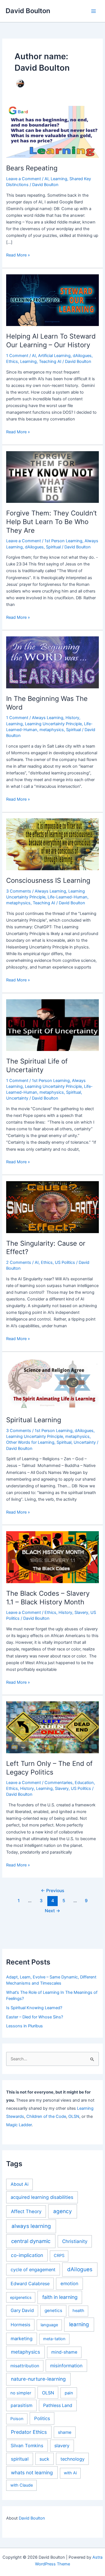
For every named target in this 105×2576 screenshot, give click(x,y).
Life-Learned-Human (67, 897)
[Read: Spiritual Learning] (52, 1384)
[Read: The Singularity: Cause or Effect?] (52, 1207)
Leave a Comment (24, 179)
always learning (31, 2226)
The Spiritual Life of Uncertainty (37, 1065)
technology (73, 2459)
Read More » (18, 255)
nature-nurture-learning (38, 2379)
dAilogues (82, 356)
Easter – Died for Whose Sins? (35, 2017)
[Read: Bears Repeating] (52, 132)
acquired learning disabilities (42, 2197)
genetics (53, 2310)
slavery (62, 2446)
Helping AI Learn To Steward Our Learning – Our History (51, 341)
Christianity (75, 2241)
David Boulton (28, 11)
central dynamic (31, 2241)
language (49, 2325)
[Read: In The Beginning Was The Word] (52, 662)
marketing (22, 2339)
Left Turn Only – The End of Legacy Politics (49, 1768)
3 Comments (19, 891)
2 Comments (19, 1262)
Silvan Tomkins (27, 2446)
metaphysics (52, 730)
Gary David (22, 2310)
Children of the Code (46, 2116)
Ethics (12, 361)
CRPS (59, 2256)
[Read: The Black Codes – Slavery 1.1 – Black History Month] (52, 1557)
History (72, 718)
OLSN (74, 2116)
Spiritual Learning (34, 1420)
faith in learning (60, 2297)
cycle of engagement (33, 2270)
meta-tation (54, 2339)
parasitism (22, 2405)
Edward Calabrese (30, 2284)
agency (63, 2211)
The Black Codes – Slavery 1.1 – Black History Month (48, 1598)
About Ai (20, 2184)
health (78, 2311)
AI (46, 179)
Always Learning (48, 718)
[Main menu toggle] (94, 11)
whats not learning (32, 2472)
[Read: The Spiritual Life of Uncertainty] (52, 1025)
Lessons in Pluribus (25, 2026)
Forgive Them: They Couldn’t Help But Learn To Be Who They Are (52, 522)
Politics (42, 2418)
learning (79, 2324)
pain (69, 2393)
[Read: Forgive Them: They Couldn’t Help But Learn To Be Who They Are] (52, 477)
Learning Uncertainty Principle (53, 724)
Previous (53, 1891)
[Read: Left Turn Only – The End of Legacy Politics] (52, 1727)
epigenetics (21, 2297)
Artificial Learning (54, 356)
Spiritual (53, 547)
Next (53, 1911)
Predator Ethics (29, 2432)
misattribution (25, 2366)
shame (65, 2432)
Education (84, 1783)
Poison (17, 2419)
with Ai (70, 2473)
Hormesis (20, 2325)
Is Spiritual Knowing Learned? (34, 2008)
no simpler (21, 2393)
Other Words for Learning (30, 1442)
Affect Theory (26, 2211)
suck (44, 2459)
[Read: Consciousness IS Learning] (52, 844)
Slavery (81, 1612)
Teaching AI (50, 361)
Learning (59, 179)
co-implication (27, 2255)
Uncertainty (17, 1098)
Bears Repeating (32, 168)
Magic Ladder (19, 2125)
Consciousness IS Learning (48, 880)
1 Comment (17, 356)
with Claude (22, 2485)
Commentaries (59, 1783)
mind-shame (64, 2352)
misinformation (66, 2366)
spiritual (20, 2459)
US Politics (65, 1262)
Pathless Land (58, 2405)
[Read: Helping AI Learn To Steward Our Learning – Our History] (52, 300)
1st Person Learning (63, 541)
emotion (69, 2284)
